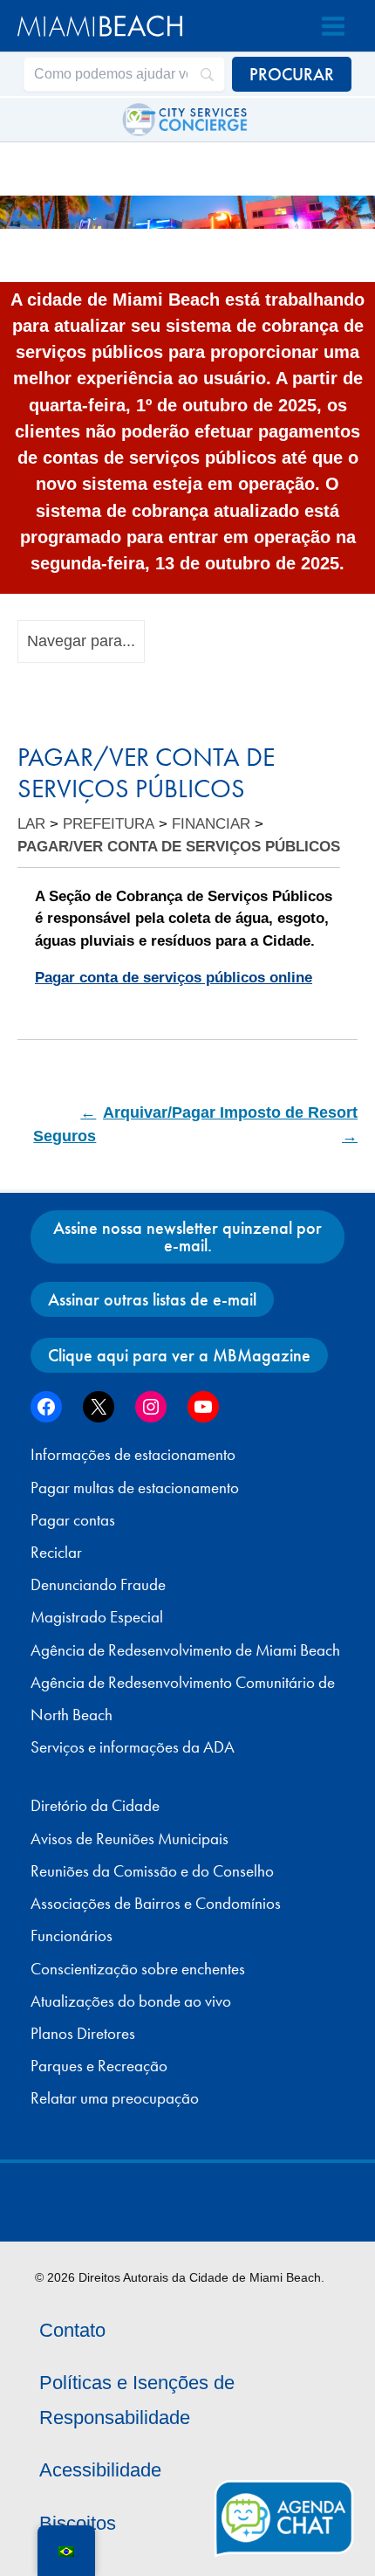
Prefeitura (109, 824)
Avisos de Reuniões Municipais (130, 1839)
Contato (72, 2330)
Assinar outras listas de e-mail (152, 1299)
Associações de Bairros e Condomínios (156, 1904)
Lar (31, 824)
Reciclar (56, 1553)
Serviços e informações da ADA (133, 1747)
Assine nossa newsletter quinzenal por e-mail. (187, 1236)
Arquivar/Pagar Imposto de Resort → (230, 1124)
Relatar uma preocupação (115, 2098)
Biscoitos (78, 2523)
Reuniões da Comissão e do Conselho (152, 1871)
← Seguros (65, 1124)
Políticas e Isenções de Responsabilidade (137, 2400)
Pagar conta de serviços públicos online (174, 978)
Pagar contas (73, 1520)
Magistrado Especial (97, 1617)
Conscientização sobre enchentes (138, 1969)
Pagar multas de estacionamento (135, 1488)
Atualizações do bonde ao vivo (131, 2001)
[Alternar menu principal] (333, 26)
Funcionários (72, 1936)
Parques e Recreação (99, 2066)
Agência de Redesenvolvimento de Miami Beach (185, 1650)
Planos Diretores (83, 2034)
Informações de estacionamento (133, 1455)
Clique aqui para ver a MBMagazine (179, 1355)
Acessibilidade (100, 2470)
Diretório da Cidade (95, 1806)
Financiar (211, 824)
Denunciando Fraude (98, 1585)
